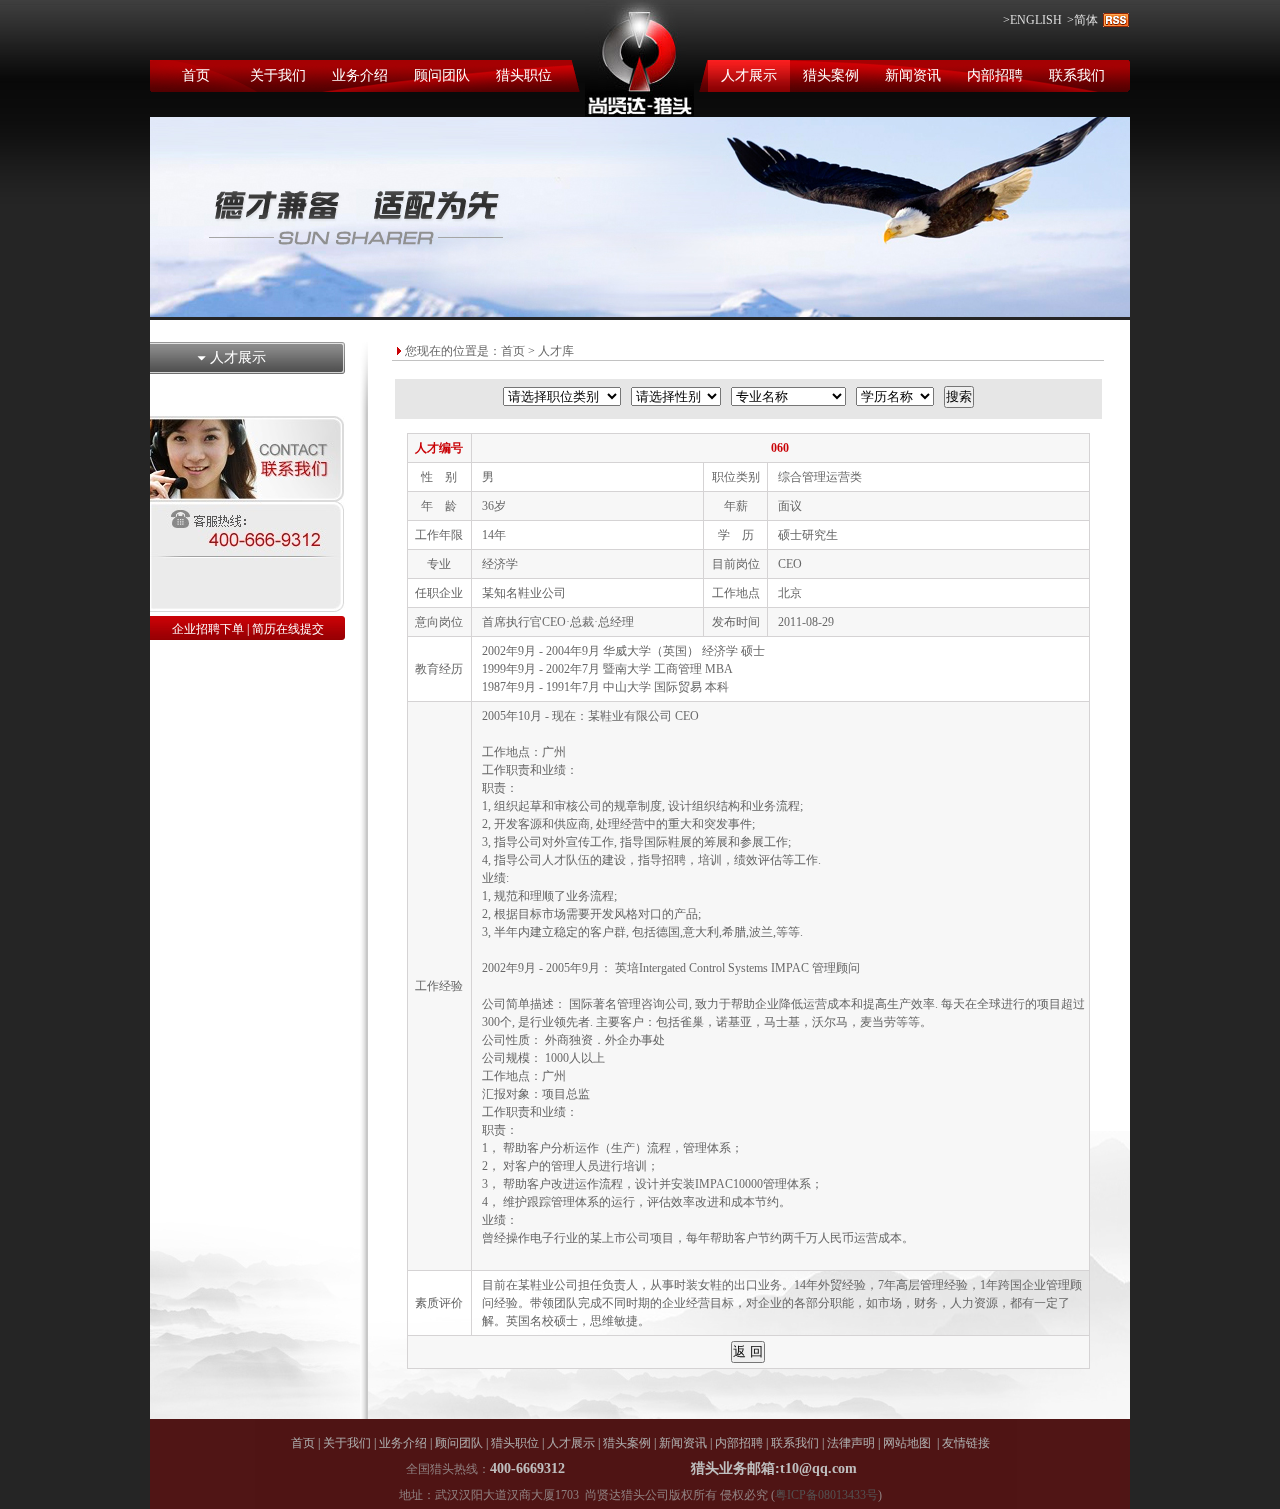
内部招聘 (995, 75)
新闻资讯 (913, 75)
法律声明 (851, 1443)
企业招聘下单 (208, 629)
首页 (196, 75)
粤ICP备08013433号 (826, 1495)
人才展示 (749, 75)
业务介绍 (360, 75)
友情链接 (966, 1443)
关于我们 (278, 75)
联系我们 (1077, 75)
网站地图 (907, 1443)
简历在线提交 (288, 629)
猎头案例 (831, 75)
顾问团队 (442, 75)
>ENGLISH (1032, 20)
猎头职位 (524, 75)
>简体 (1082, 20)
